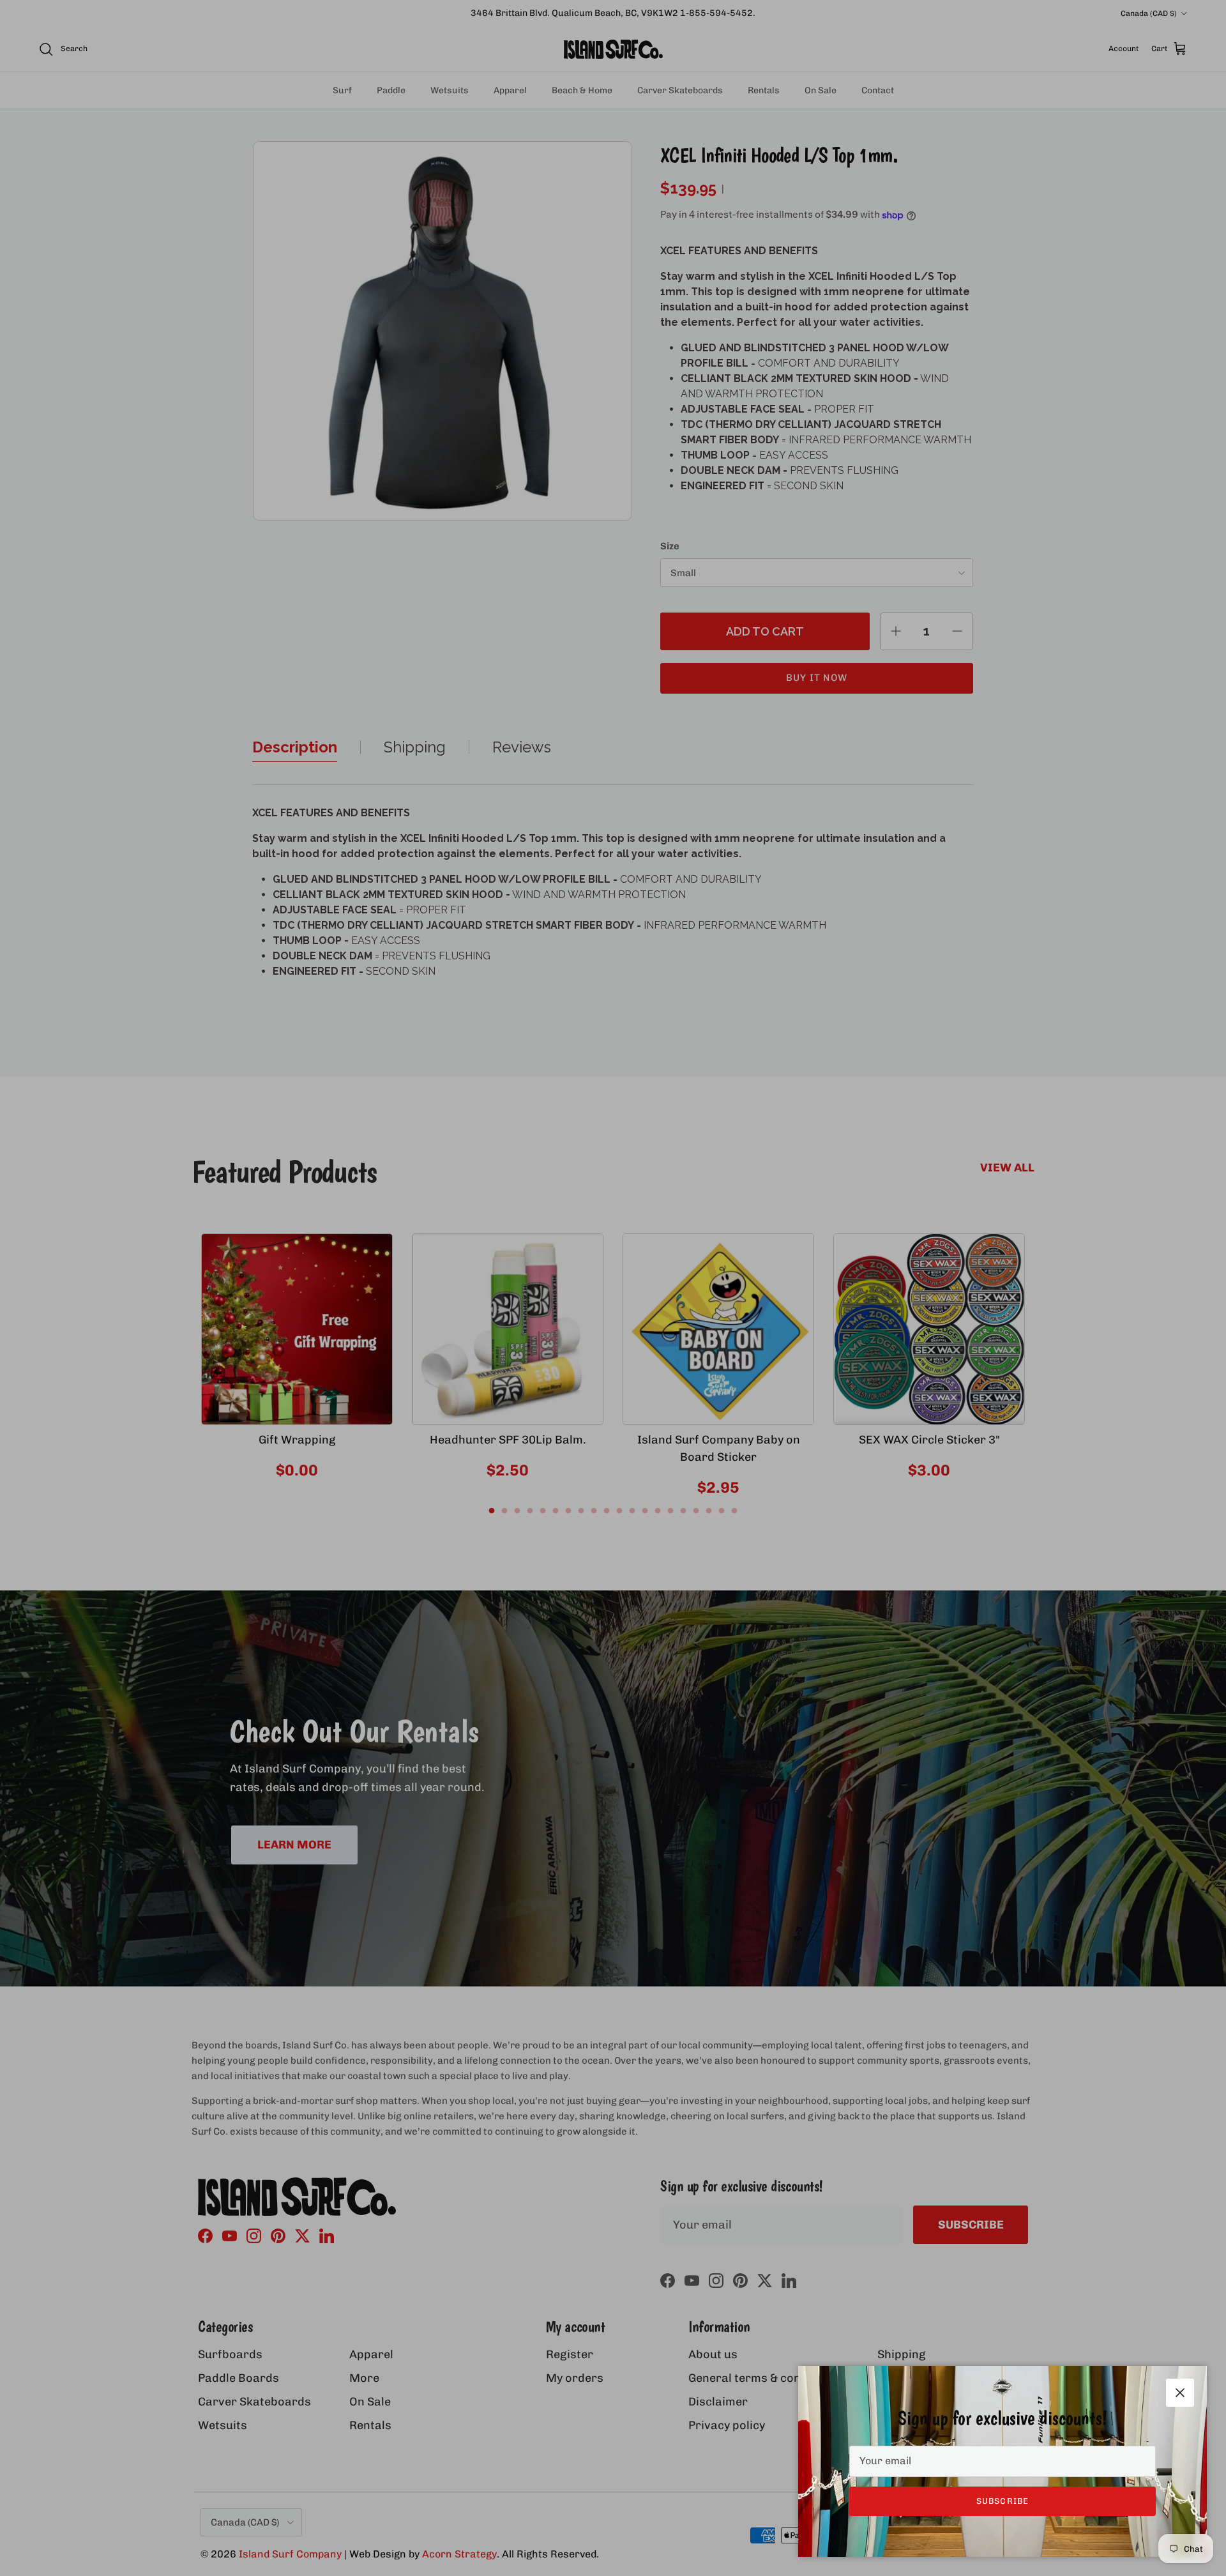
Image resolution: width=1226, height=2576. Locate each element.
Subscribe (1002, 2501)
